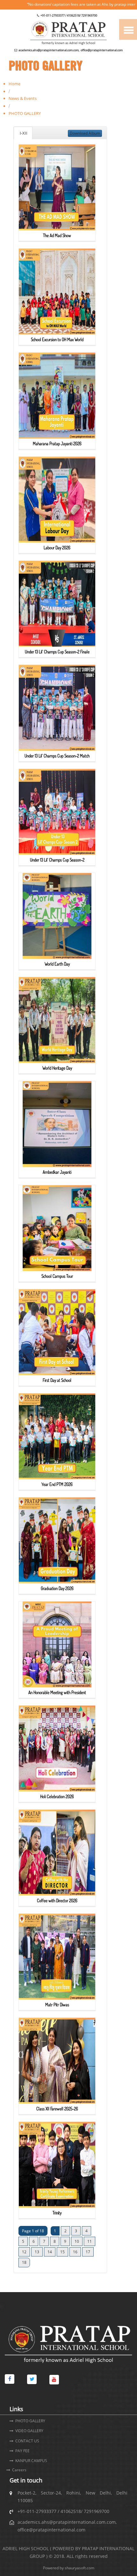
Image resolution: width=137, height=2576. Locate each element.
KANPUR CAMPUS (31, 2461)
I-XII (23, 133)
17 (88, 2252)
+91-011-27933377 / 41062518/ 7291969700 (69, 15)
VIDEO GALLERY (29, 2431)
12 (24, 2252)
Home (14, 84)
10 (77, 2241)
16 (75, 2252)
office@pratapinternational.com (101, 50)
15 (62, 2252)
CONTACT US (27, 2441)
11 (90, 2241)
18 (24, 2262)
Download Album (85, 133)
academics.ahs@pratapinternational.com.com (49, 50)
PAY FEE (22, 2451)
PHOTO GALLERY (30, 2421)
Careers (19, 2470)
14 (50, 2252)
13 (37, 2252)
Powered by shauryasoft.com (69, 2568)
